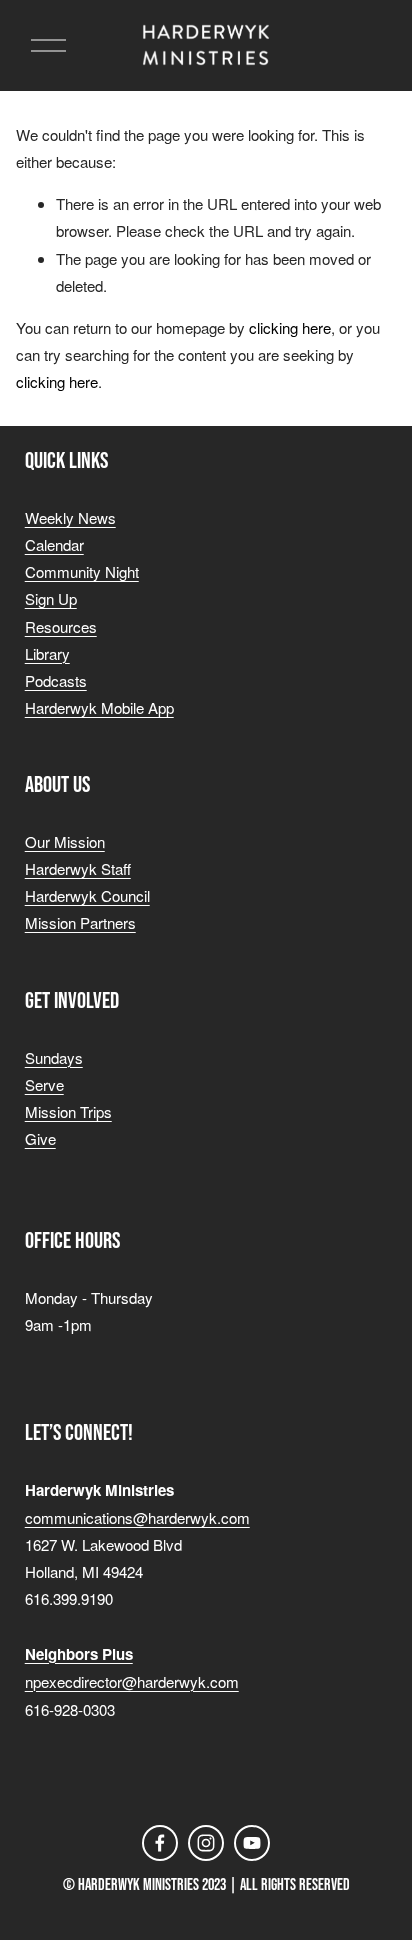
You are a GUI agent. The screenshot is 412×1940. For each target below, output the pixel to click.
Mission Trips (68, 1111)
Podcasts (56, 680)
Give (40, 1138)
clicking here (290, 327)
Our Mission (65, 841)
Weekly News (70, 517)
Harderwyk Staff (78, 868)
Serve (44, 1084)
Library (47, 653)
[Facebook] (160, 1843)
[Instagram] (206, 1843)
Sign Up (51, 598)
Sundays (54, 1057)
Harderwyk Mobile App (99, 707)
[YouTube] (252, 1843)
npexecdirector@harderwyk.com (132, 1681)
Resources (61, 626)
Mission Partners (80, 922)
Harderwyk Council (87, 895)
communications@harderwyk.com (137, 1517)
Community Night (82, 571)
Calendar (54, 544)
